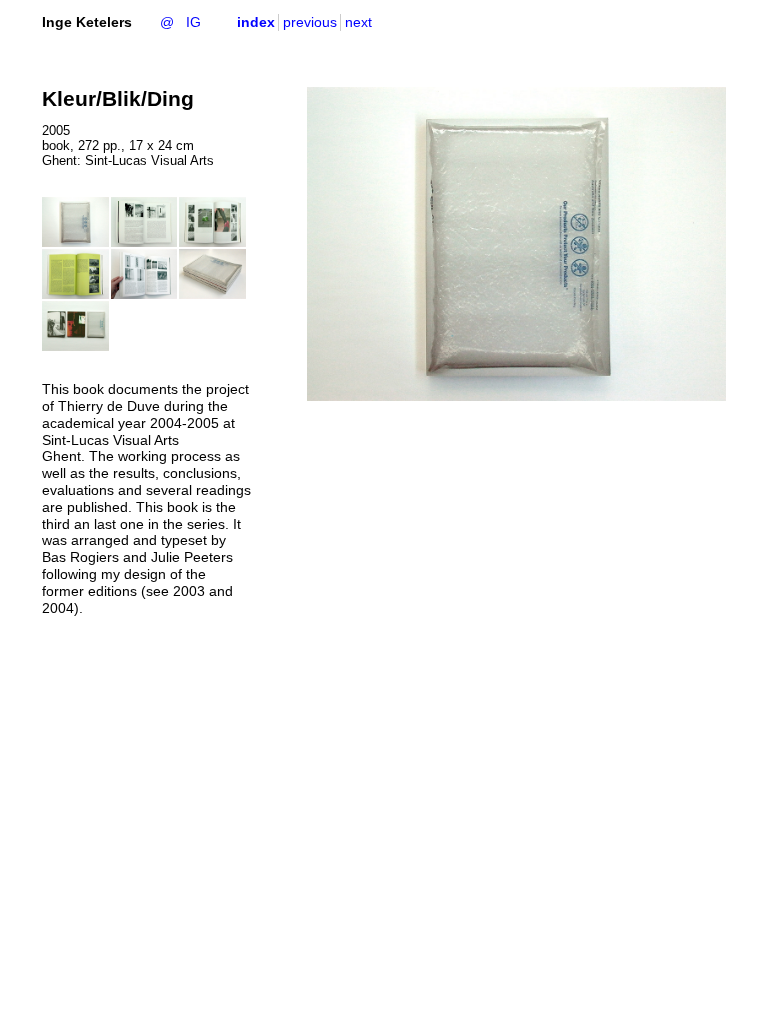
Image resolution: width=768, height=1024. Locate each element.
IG (193, 22)
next (358, 22)
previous (310, 22)
